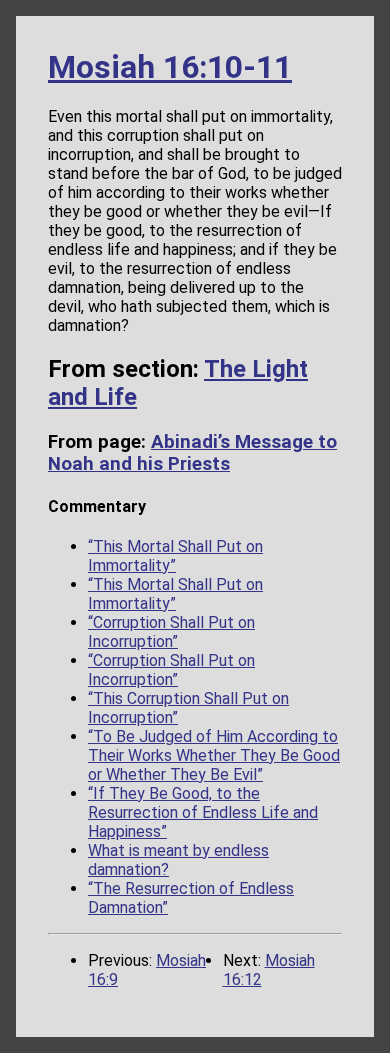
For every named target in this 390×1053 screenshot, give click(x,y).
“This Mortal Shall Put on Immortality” (175, 556)
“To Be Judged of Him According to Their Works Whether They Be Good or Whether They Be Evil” (214, 755)
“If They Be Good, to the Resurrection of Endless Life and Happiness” (203, 812)
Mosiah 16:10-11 (170, 67)
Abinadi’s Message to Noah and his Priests (192, 453)
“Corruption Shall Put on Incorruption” (171, 632)
